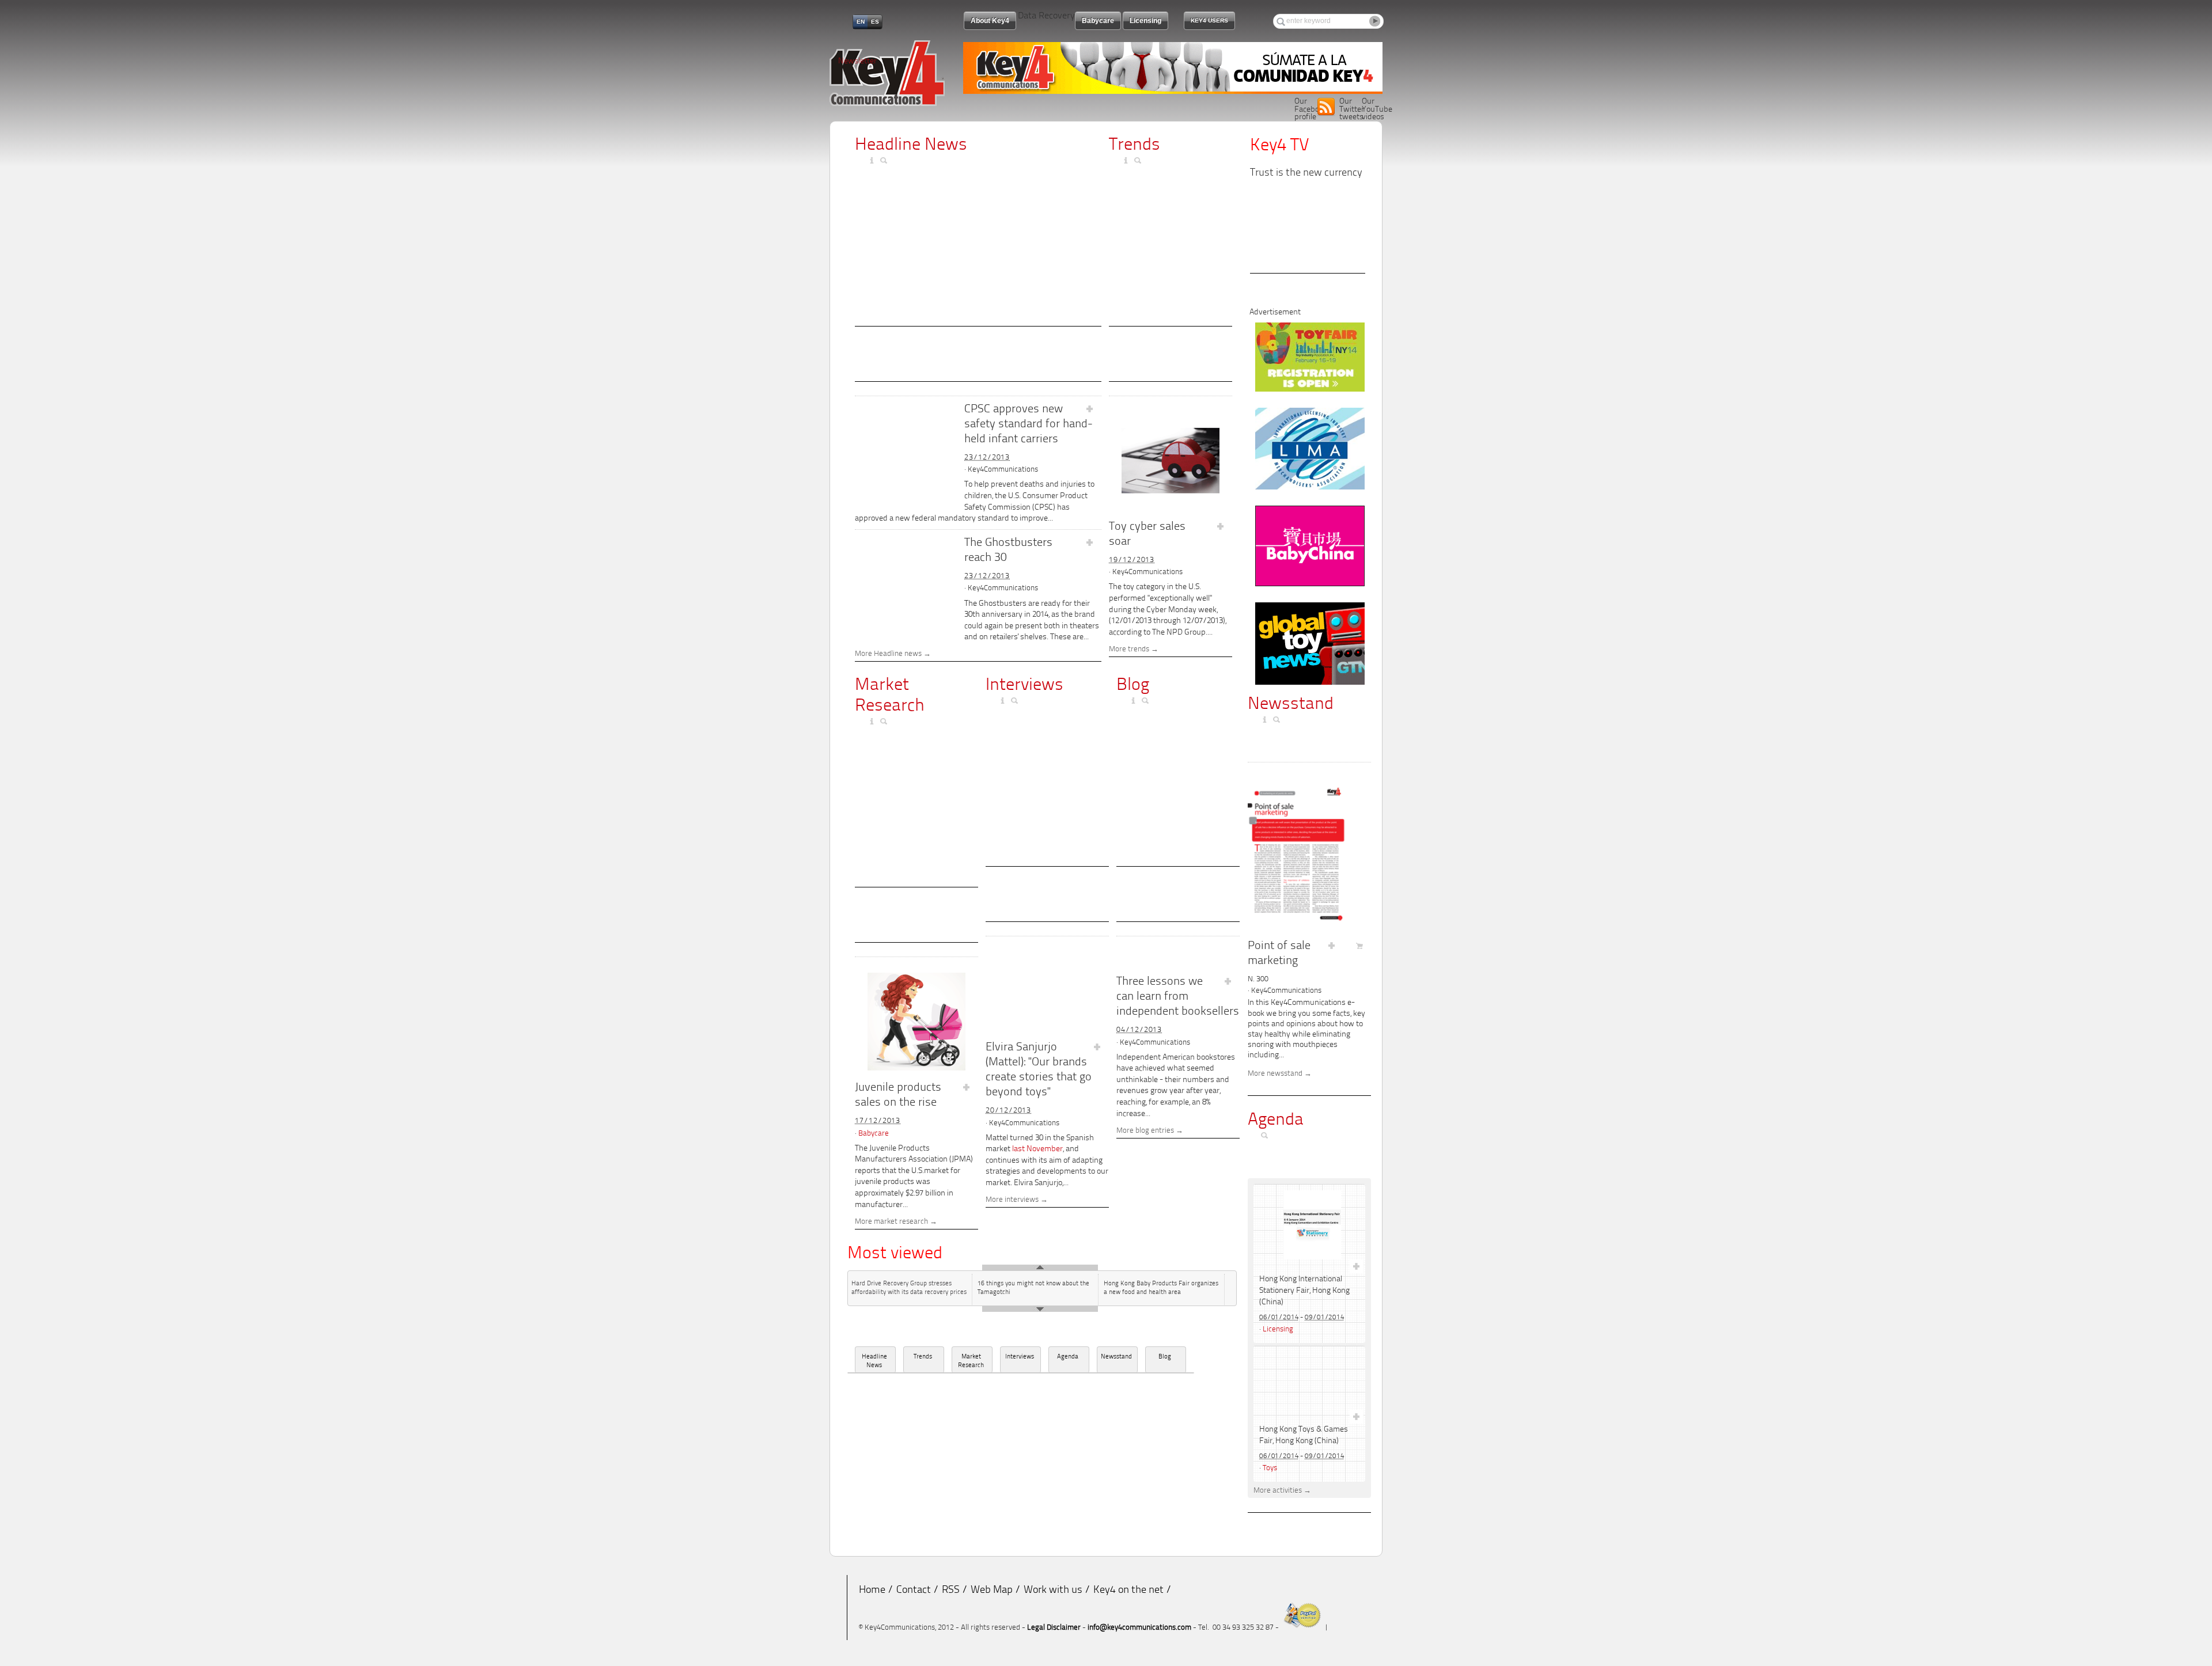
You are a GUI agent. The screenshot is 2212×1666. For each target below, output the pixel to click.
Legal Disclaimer (1054, 1628)
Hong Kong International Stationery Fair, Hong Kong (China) (1304, 1291)
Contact (914, 1591)
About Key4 (990, 21)
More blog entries (1145, 1131)
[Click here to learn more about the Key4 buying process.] (873, 161)
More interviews (1012, 1200)
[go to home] (887, 104)
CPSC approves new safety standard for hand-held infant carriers (1029, 424)
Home (872, 1591)
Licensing (1278, 1329)
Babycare (874, 1134)
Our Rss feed (1326, 107)
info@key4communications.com (1139, 1628)
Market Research (971, 1361)
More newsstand (1275, 1074)
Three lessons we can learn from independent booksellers (1178, 997)
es (875, 22)
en (861, 22)
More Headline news (888, 654)
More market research (891, 1222)
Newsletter (857, 61)
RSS (951, 1591)
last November (1037, 1149)
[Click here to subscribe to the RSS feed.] (861, 161)
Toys (1270, 1468)
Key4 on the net (1128, 1591)
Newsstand (1116, 1357)
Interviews (1024, 686)
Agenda (1068, 1357)
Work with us (1053, 1591)
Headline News (911, 145)
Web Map (992, 1591)
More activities (1278, 1491)
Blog (1133, 686)
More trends (1129, 650)
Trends (1135, 145)
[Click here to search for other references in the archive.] (885, 161)
